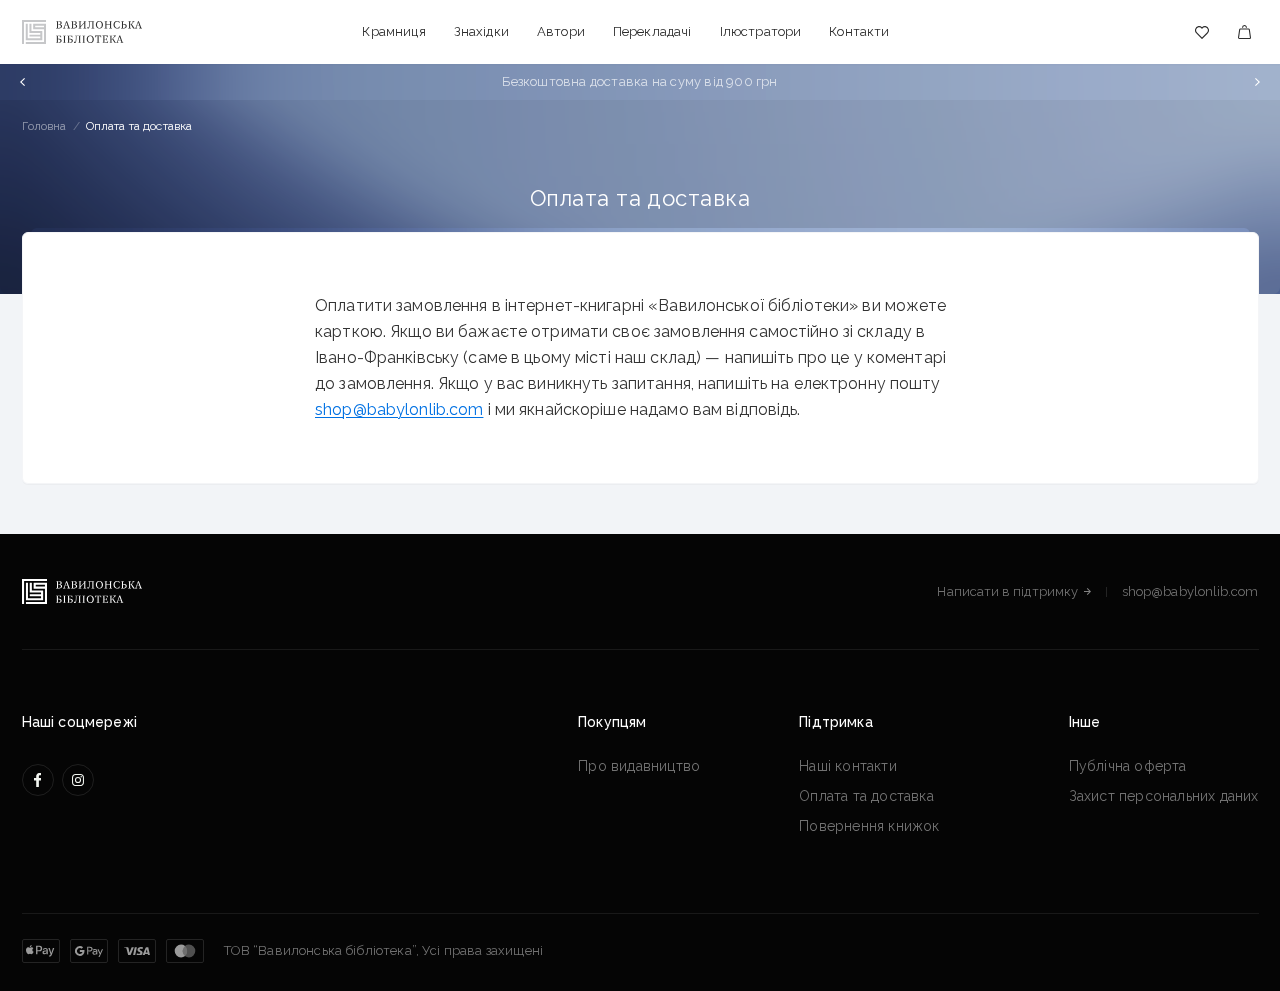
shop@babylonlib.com (399, 409)
